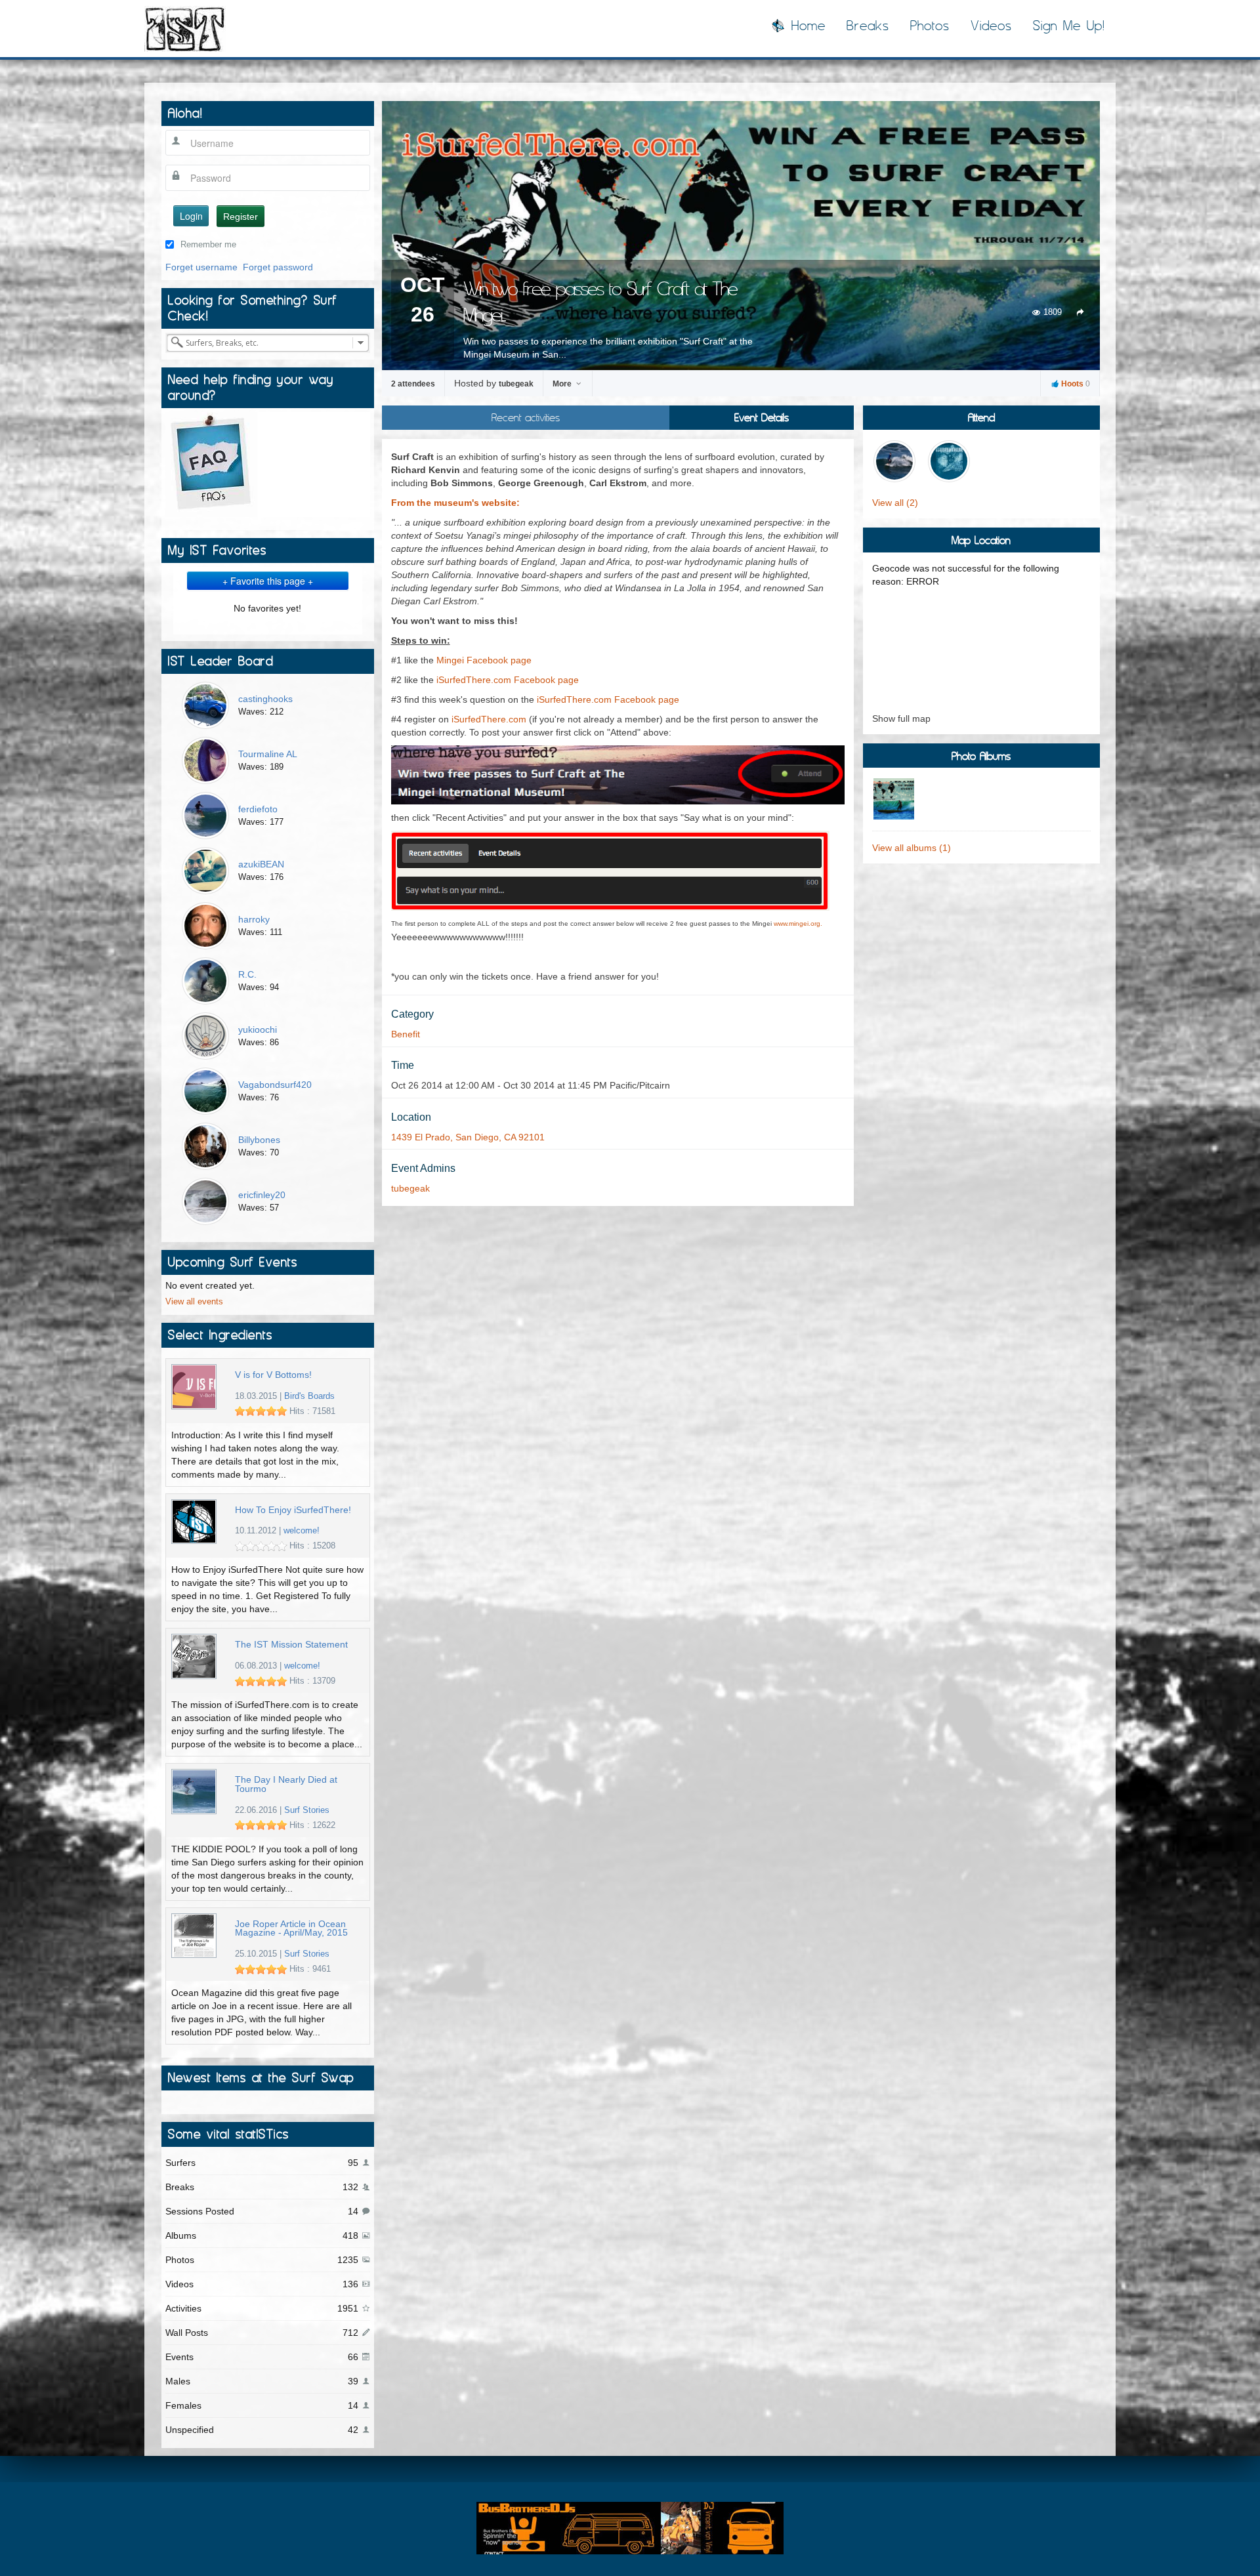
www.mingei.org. (798, 924)
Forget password (278, 267)
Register (241, 217)
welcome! (302, 1531)
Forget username (201, 267)
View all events (194, 1302)
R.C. (247, 974)
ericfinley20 (262, 1195)
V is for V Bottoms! (273, 1375)
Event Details (762, 417)
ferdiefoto (258, 809)
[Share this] (1081, 312)
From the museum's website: (455, 503)
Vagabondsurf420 (275, 1085)
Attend (981, 417)
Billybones (259, 1140)
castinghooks (265, 699)
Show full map (901, 718)
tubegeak (516, 384)
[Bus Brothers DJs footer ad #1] (630, 2527)
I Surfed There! (185, 29)
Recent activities (526, 417)
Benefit (406, 1034)
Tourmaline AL (268, 754)
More (563, 384)
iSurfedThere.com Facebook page (508, 680)
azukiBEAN (261, 864)
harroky (254, 919)
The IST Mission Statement (291, 1645)
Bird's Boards (309, 1396)
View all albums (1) (912, 848)
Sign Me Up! (1069, 26)
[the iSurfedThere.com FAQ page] (211, 463)
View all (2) (895, 503)
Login (191, 216)
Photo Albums (981, 756)
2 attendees (413, 384)
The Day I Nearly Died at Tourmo (286, 1784)
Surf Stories (307, 1810)
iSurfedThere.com (489, 719)
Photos (930, 26)
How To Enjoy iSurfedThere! (293, 1510)
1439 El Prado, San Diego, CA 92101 (468, 1137)
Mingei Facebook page (484, 660)
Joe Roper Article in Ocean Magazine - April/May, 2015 (291, 1929)
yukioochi (258, 1029)
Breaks (868, 26)
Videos (991, 26)
